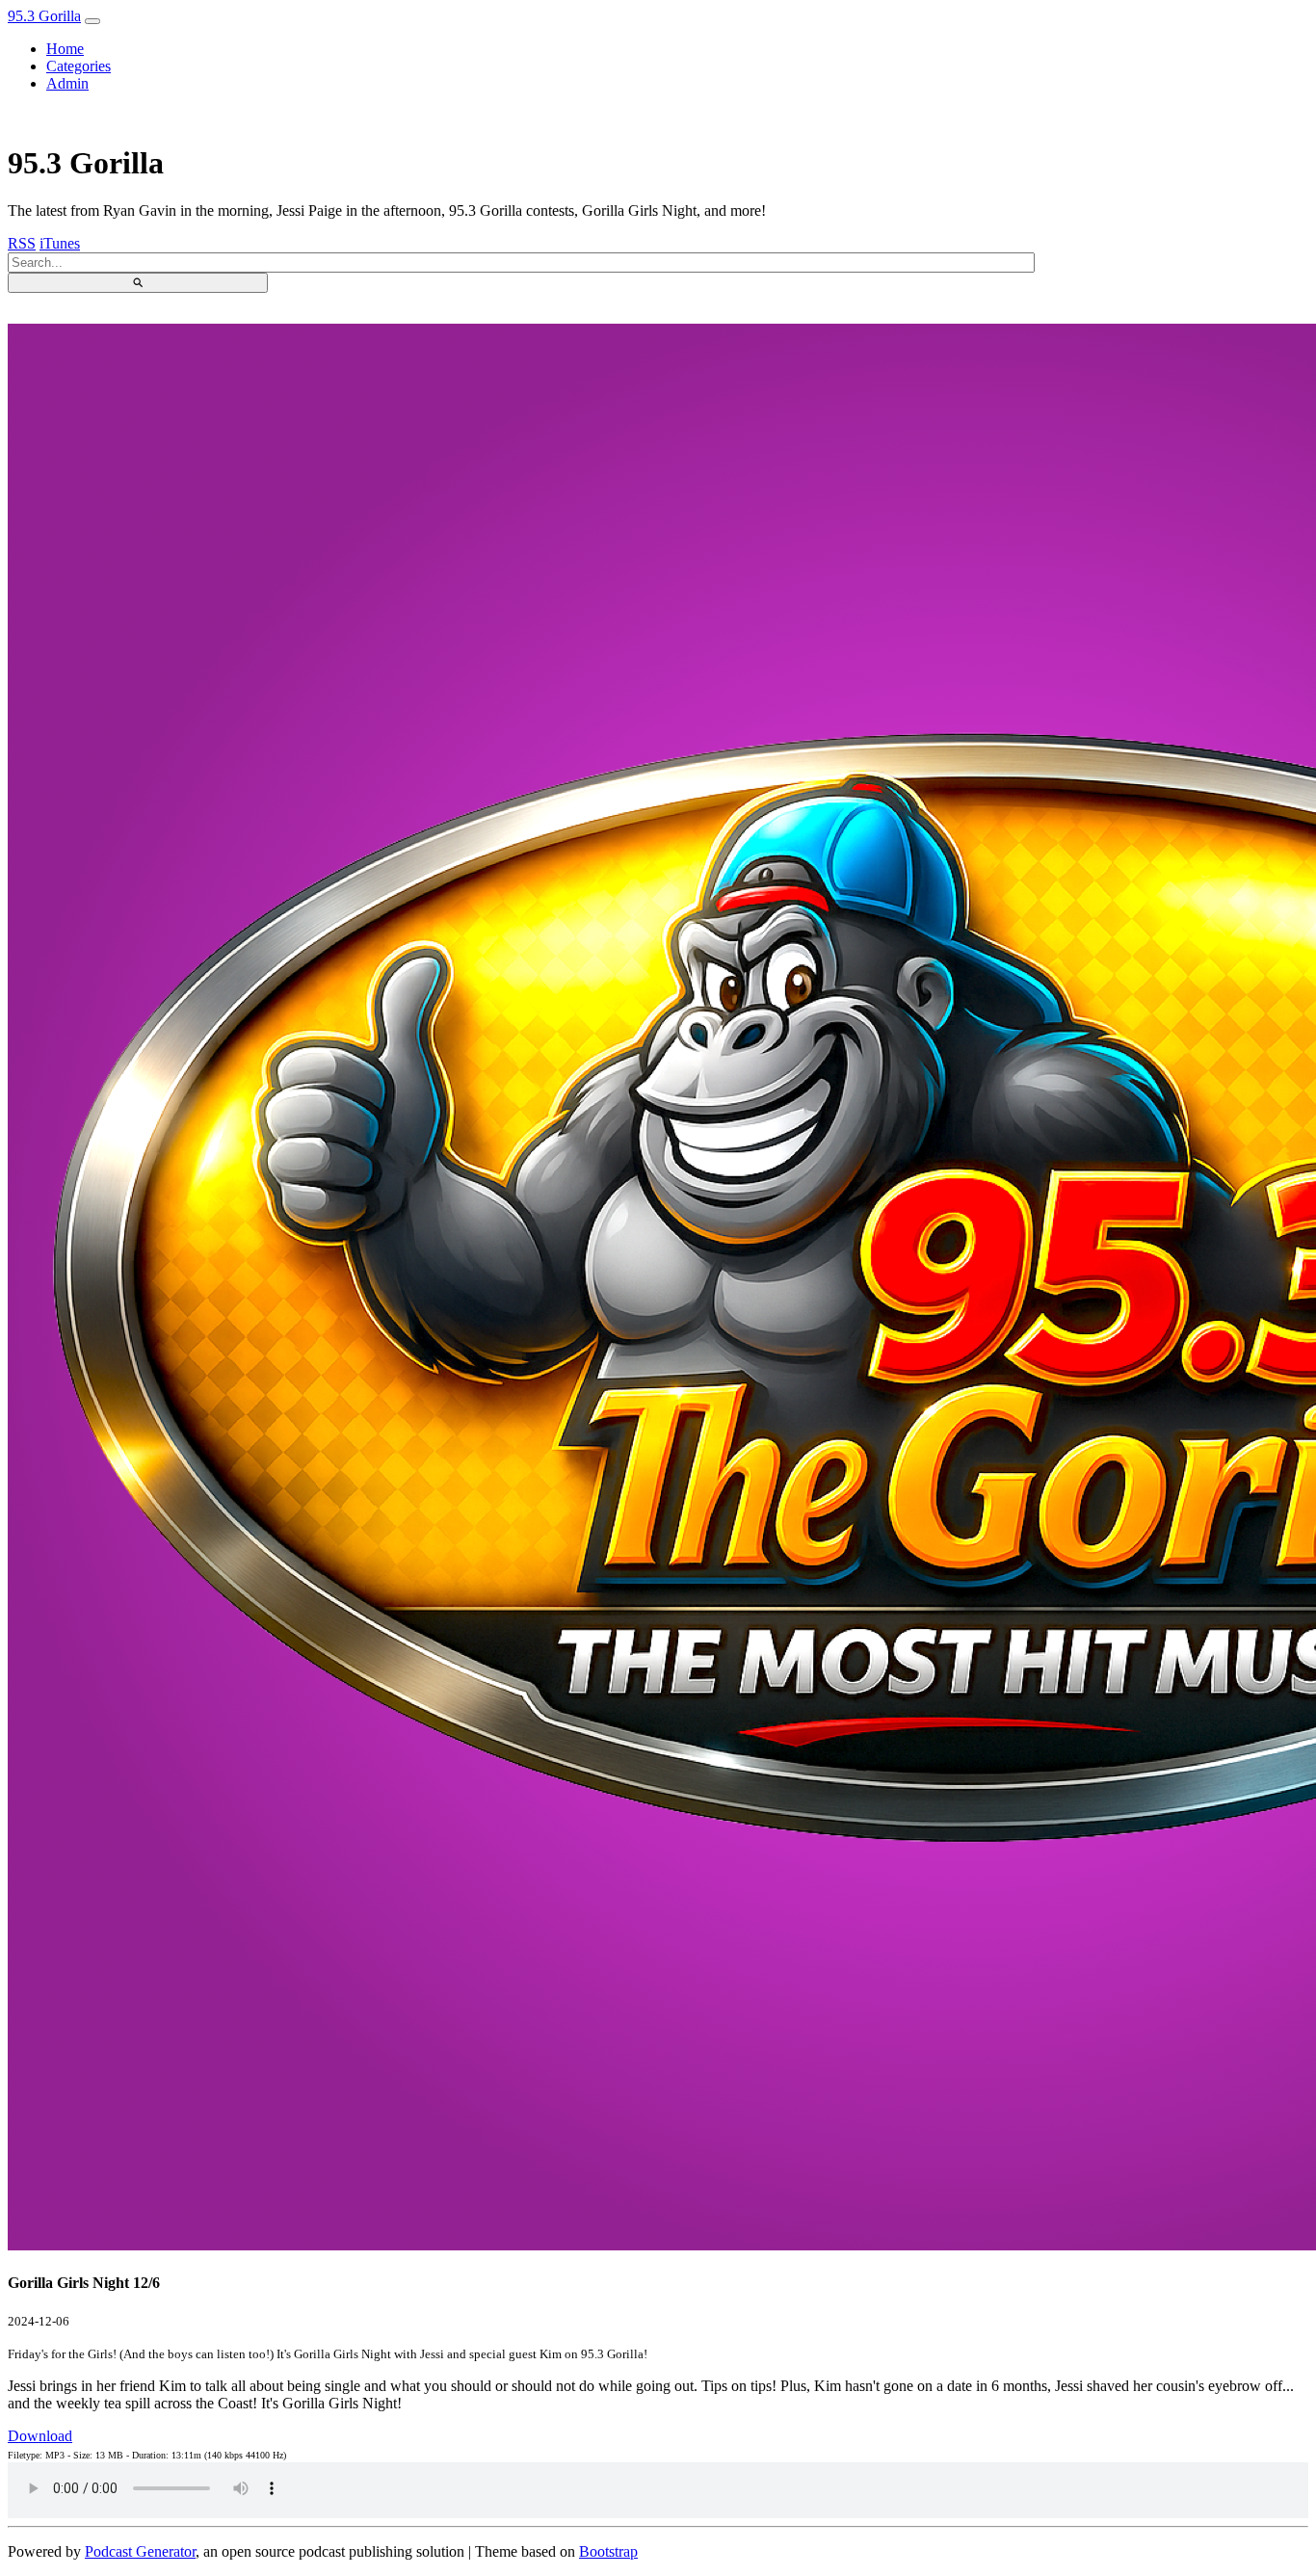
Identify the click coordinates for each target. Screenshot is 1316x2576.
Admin (67, 83)
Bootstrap (608, 2551)
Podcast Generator (140, 2551)
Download (40, 2436)
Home (65, 49)
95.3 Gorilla (44, 16)
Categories (79, 66)
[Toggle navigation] (92, 21)
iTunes (60, 243)
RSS (22, 243)
